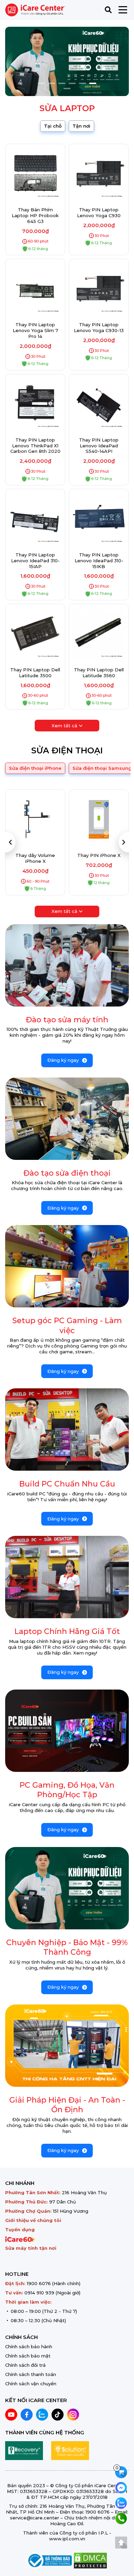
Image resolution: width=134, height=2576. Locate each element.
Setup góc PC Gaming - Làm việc (67, 1326)
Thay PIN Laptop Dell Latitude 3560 (99, 673)
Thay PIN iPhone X (35, 855)
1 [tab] (41, 83)
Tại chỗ (53, 126)
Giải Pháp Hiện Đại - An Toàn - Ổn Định (67, 2105)
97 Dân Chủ (63, 2202)
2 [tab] (52, 83)
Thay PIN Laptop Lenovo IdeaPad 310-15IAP (35, 561)
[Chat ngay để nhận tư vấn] (121, 2487)
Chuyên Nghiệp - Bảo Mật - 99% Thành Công (67, 1948)
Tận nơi (81, 126)
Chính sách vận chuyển (31, 2384)
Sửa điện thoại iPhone (35, 768)
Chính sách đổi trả (25, 2365)
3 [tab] (62, 83)
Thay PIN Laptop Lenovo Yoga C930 (99, 213)
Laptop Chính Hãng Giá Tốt (67, 1631)
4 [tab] (72, 83)
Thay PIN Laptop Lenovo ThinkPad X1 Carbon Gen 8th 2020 (35, 446)
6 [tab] (93, 83)
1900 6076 (39, 2283)
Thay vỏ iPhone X (99, 855)
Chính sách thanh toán (31, 2374)
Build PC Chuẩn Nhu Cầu (67, 1484)
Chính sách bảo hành (29, 2346)
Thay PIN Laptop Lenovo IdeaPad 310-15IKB (99, 561)
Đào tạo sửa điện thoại (67, 1173)
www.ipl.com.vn (67, 2539)
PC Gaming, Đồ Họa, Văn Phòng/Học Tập (67, 1790)
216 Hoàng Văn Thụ (84, 2192)
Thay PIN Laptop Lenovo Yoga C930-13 (99, 327)
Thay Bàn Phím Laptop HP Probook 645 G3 (35, 215)
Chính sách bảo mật (28, 2356)
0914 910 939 (39, 2293)
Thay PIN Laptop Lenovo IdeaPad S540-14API (99, 446)
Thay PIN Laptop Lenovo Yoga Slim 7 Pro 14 (35, 330)
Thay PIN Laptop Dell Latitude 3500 (35, 673)
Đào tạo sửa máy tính (67, 1020)
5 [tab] (82, 83)
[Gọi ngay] (121, 2518)
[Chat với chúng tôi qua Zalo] (121, 2502)
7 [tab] (67, 89)
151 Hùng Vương (71, 2211)
